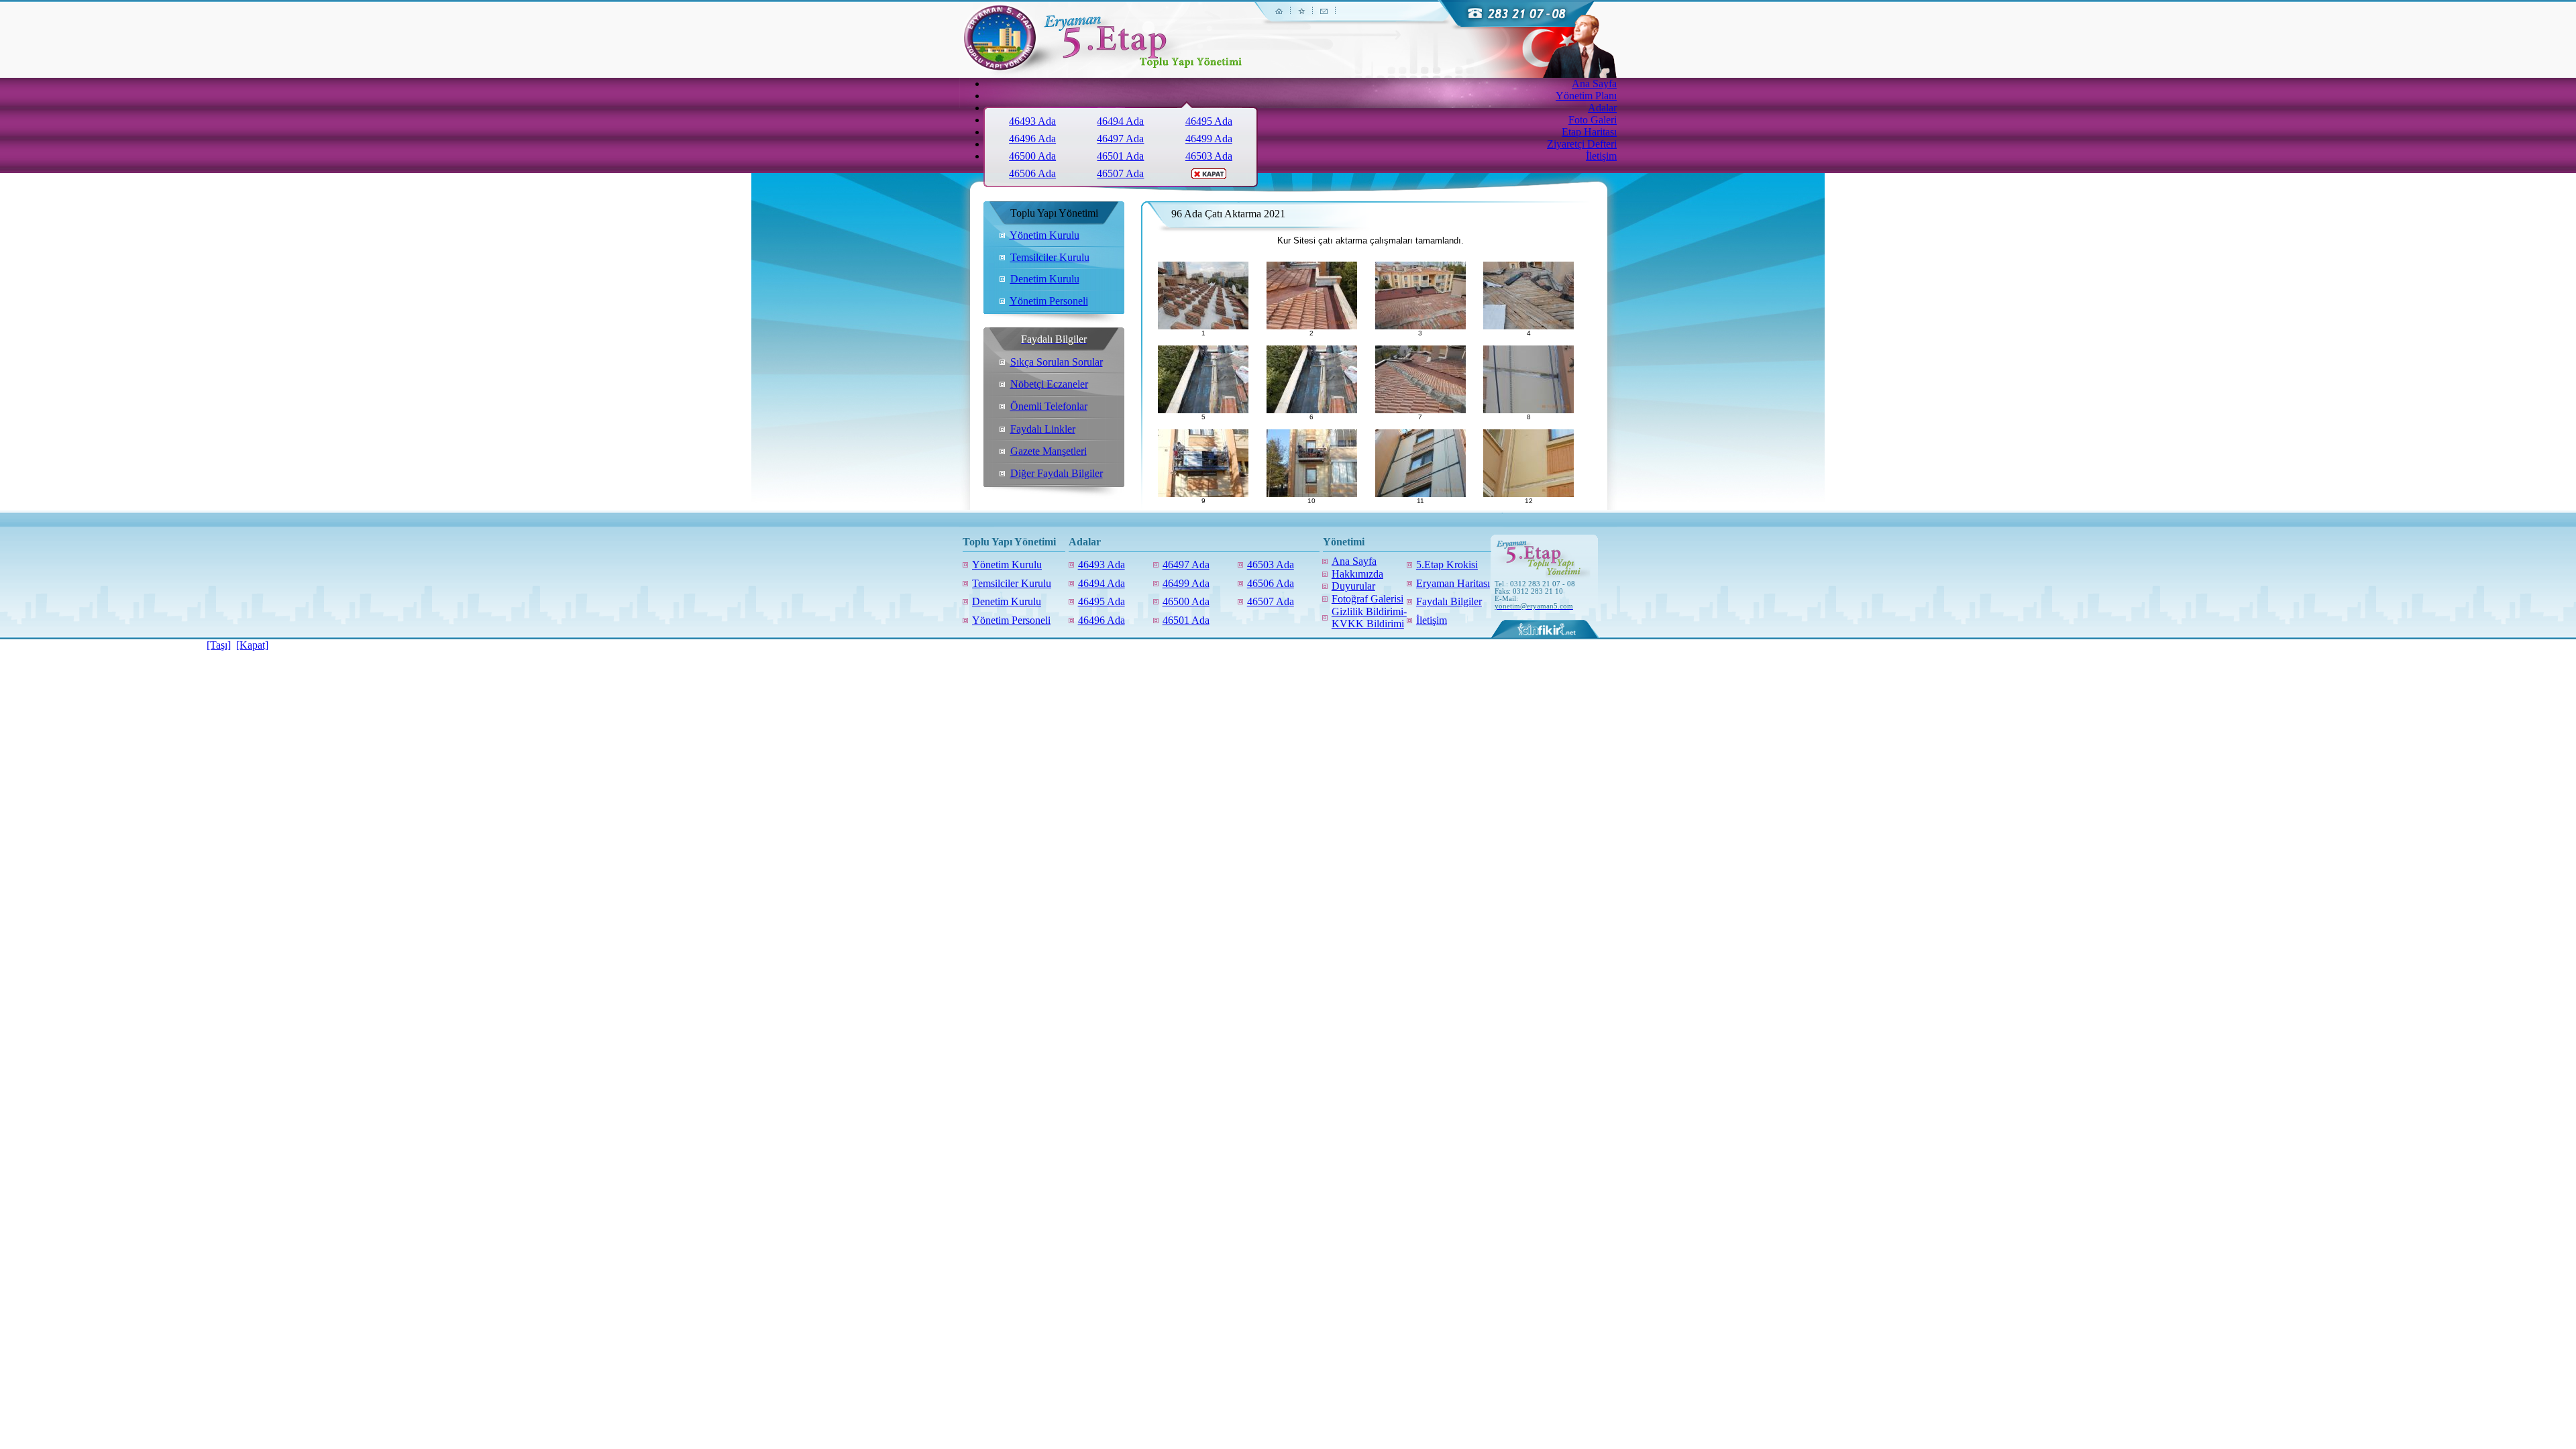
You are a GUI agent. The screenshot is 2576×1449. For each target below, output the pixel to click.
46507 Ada (1120, 173)
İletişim (1432, 620)
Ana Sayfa (1354, 561)
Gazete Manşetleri (1049, 451)
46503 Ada (1209, 156)
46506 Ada (1032, 173)
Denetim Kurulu (1045, 279)
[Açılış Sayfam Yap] (1281, 18)
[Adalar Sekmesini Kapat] (1209, 175)
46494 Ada (1120, 121)
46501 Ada (1120, 156)
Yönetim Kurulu (1044, 235)
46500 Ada (1032, 156)
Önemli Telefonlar (1049, 406)
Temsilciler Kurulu (1050, 257)
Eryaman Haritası (1453, 583)
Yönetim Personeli (1049, 301)
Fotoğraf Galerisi (1367, 599)
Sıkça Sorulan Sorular (1057, 362)
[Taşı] (219, 645)
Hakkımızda (1357, 574)
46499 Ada (1209, 139)
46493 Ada (1032, 121)
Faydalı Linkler (1043, 429)
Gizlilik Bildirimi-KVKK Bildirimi (1369, 618)
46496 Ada (1032, 139)
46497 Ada (1120, 139)
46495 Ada (1209, 121)
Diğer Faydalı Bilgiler (1057, 473)
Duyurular (1353, 586)
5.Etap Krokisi (1447, 565)
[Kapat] (252, 645)
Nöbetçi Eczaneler (1049, 384)
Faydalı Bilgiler (1449, 601)
